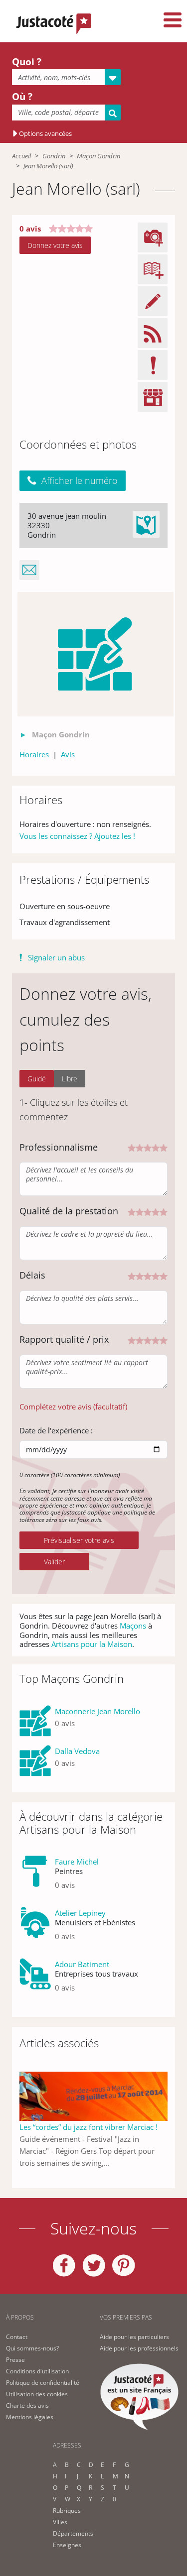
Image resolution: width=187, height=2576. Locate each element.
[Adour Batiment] (35, 1980)
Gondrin (54, 156)
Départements (73, 2533)
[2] (140, 1147)
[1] (132, 1147)
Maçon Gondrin (98, 156)
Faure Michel (77, 1862)
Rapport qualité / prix (64, 1339)
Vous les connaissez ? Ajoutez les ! (77, 836)
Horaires (34, 754)
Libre (70, 1079)
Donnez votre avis (55, 245)
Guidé (37, 1079)
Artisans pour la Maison (92, 1644)
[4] (156, 1147)
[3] (148, 1147)
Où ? (22, 97)
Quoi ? (27, 62)
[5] (164, 1147)
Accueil (21, 156)
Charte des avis (27, 2405)
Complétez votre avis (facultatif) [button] (73, 1406)
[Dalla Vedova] (35, 1761)
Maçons (133, 1626)
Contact (17, 2337)
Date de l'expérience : (56, 1430)
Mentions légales (30, 2417)
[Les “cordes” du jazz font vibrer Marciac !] (93, 2096)
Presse (15, 2360)
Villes (60, 2522)
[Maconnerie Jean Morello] (35, 1721)
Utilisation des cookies (37, 2394)
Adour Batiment (82, 1964)
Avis (68, 754)
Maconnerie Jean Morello (97, 1711)
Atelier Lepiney (80, 1913)
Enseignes (67, 2545)
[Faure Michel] (35, 1877)
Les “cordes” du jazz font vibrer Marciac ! (89, 2127)
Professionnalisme (59, 1147)
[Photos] (96, 654)
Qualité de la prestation (69, 1211)
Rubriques (67, 2511)
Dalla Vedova (77, 1751)
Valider (54, 1562)
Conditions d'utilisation (37, 2371)
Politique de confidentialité (43, 2383)
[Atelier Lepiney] (35, 1929)
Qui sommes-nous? (32, 2348)
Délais (32, 1275)
